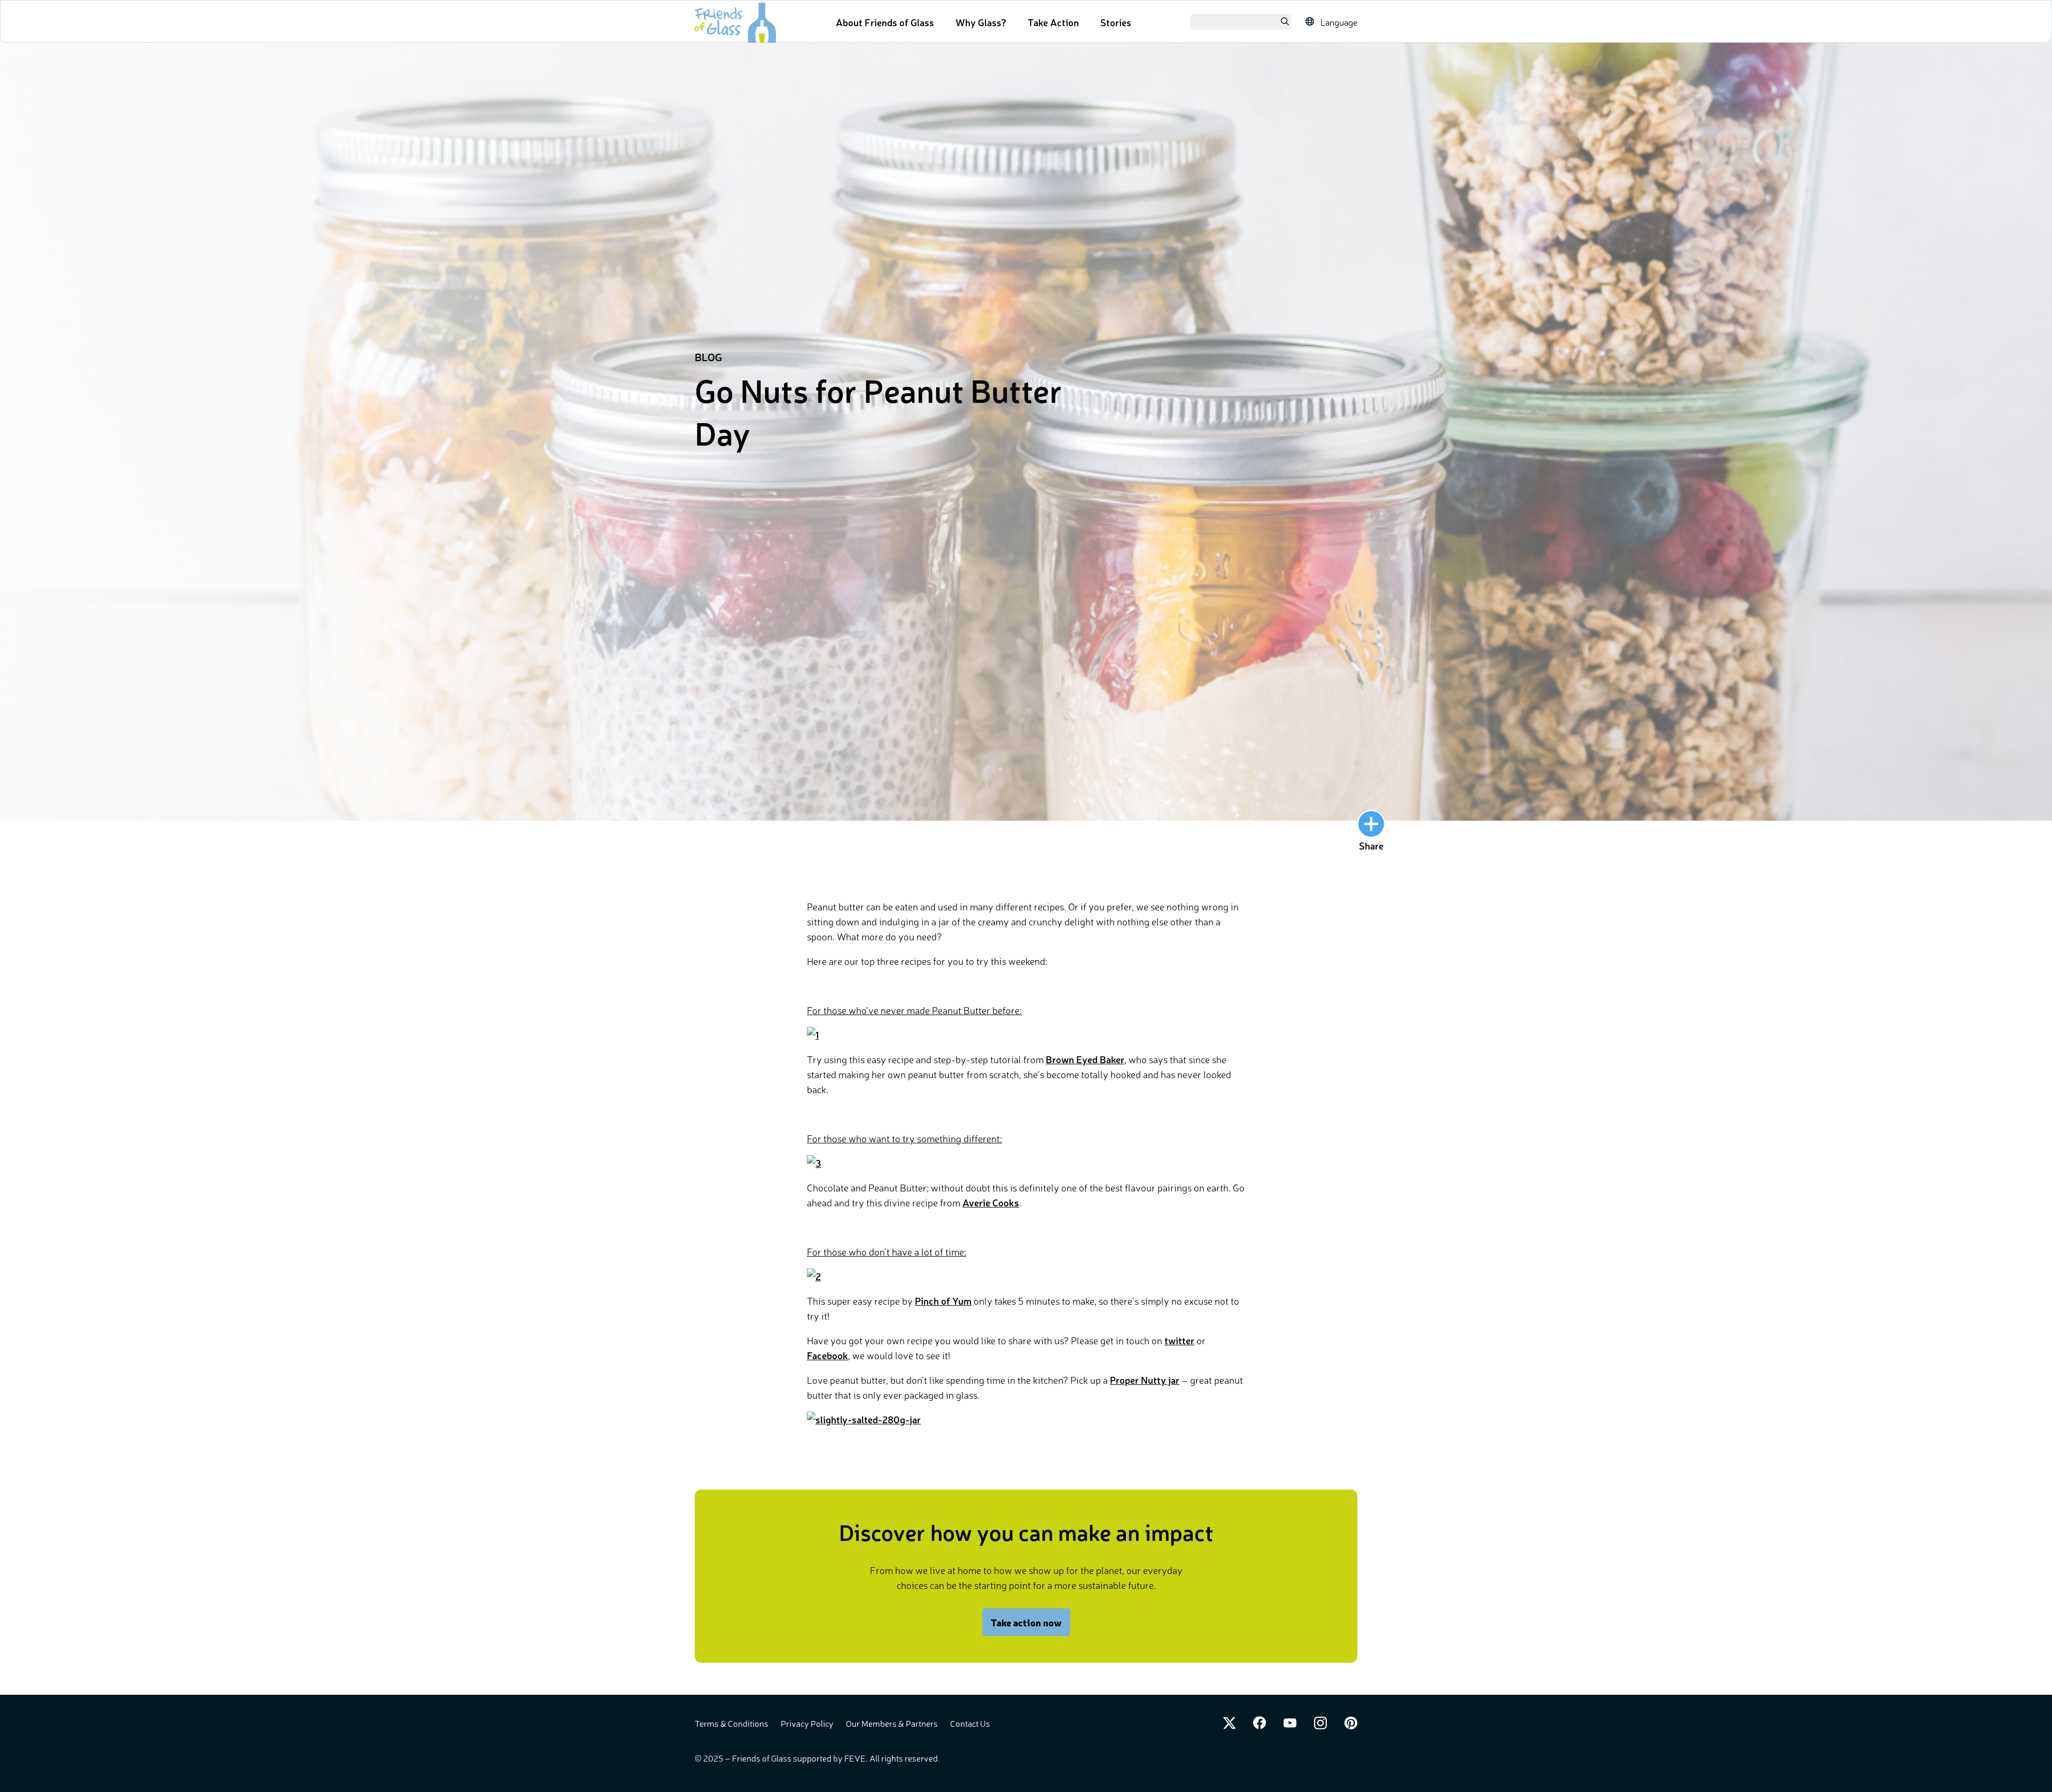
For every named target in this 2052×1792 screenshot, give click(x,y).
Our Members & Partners (893, 1723)
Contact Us (970, 1723)
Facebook (827, 1355)
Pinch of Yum (943, 1300)
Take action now (1026, 1622)
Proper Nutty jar (1145, 1380)
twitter (1179, 1340)
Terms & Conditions (732, 1723)
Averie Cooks (991, 1202)
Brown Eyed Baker (1085, 1059)
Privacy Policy (808, 1723)
